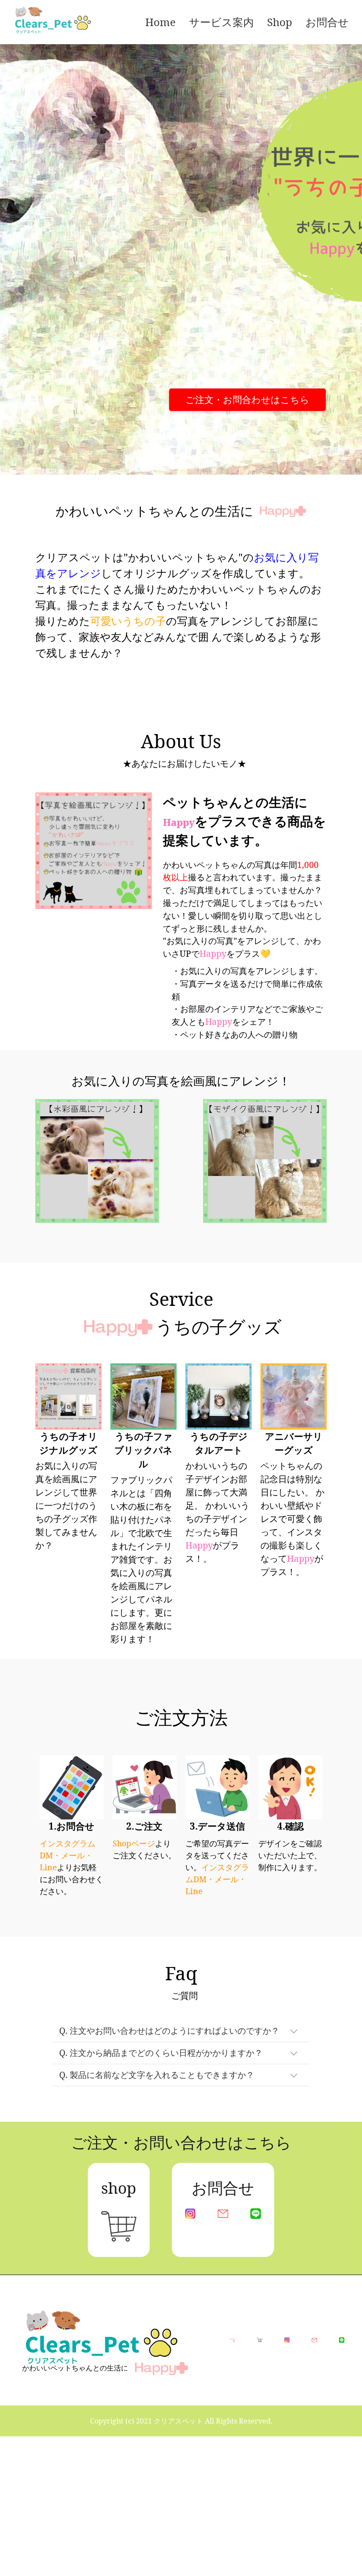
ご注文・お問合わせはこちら (247, 400)
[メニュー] (113, 22)
